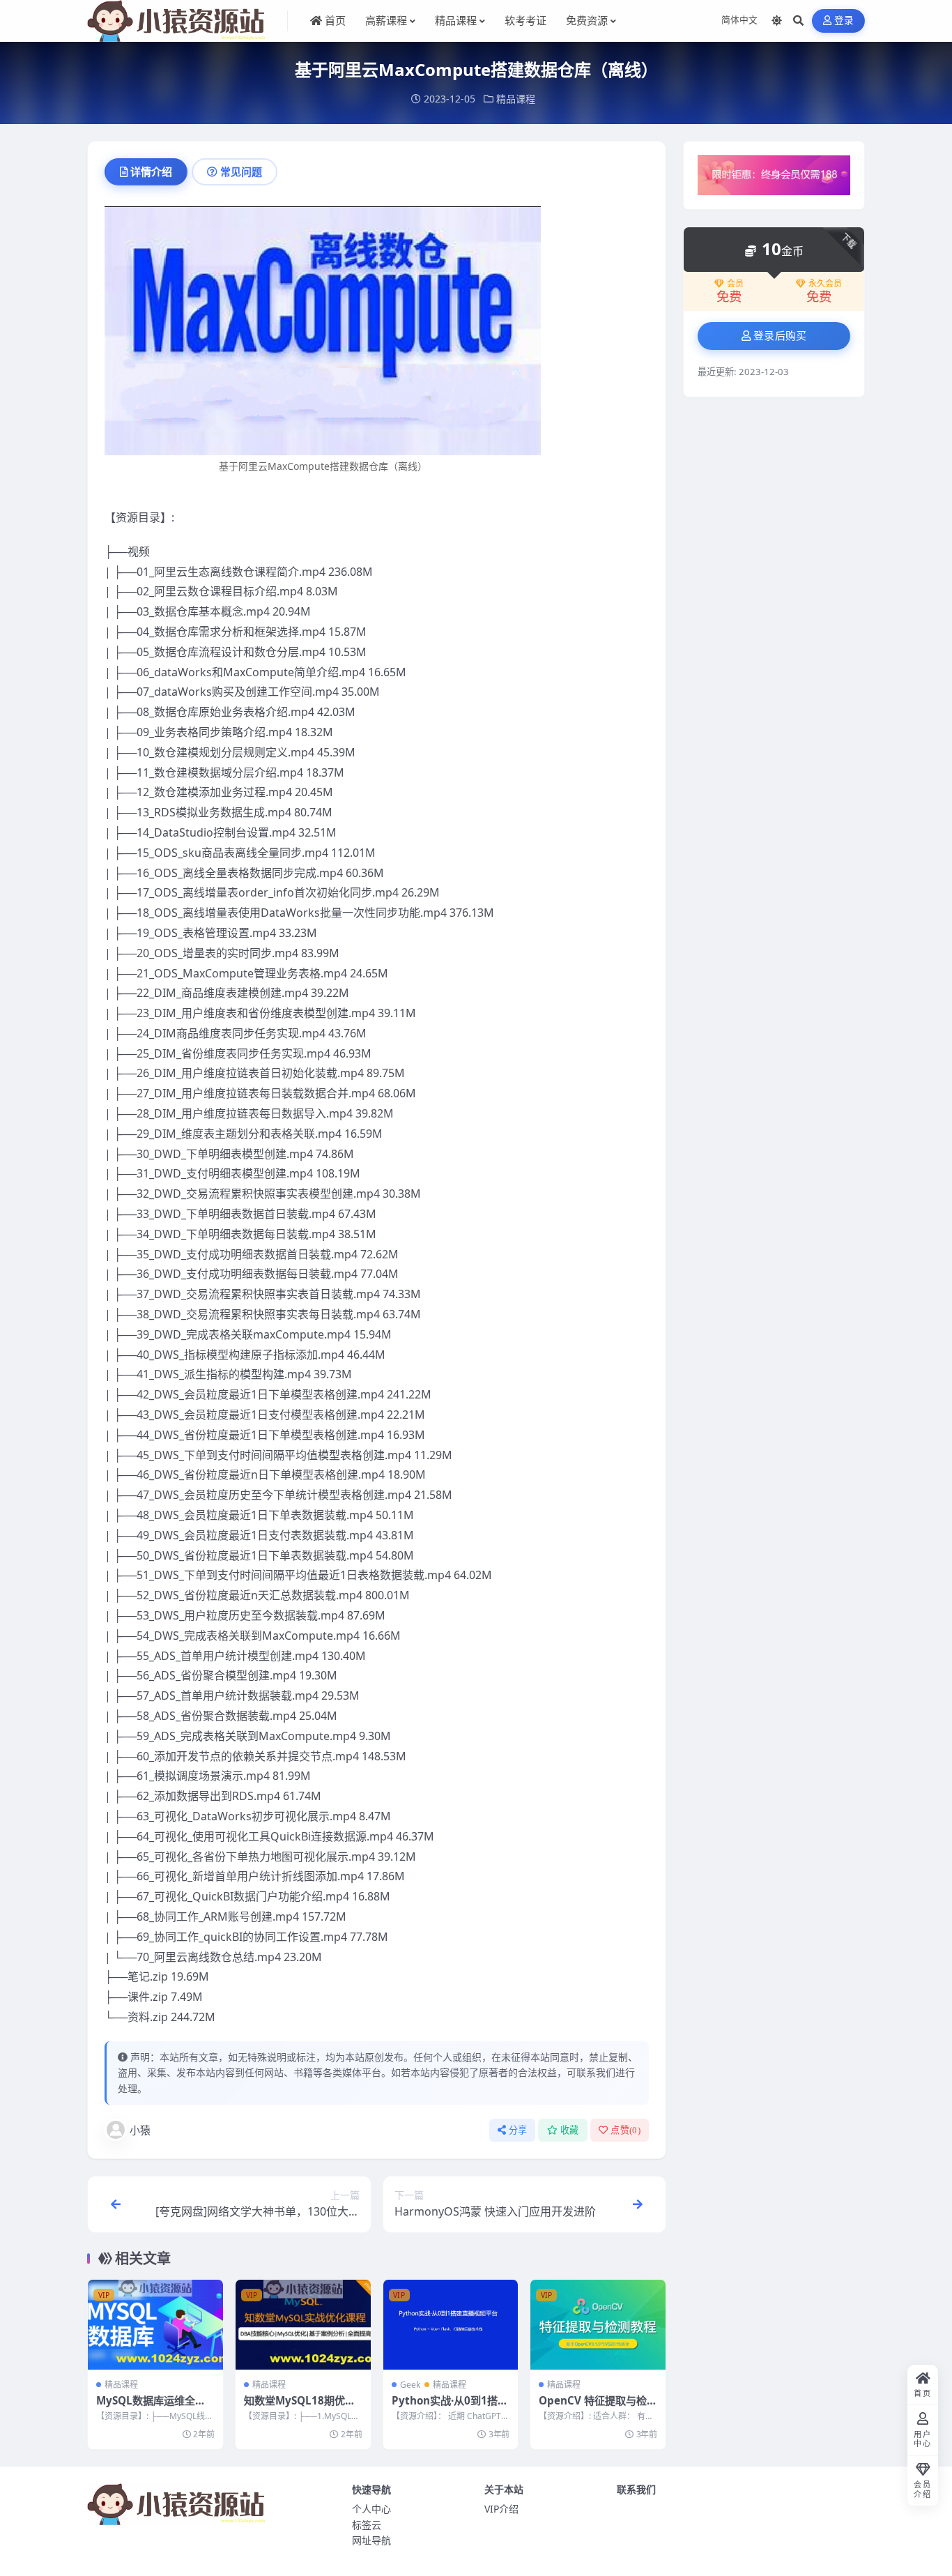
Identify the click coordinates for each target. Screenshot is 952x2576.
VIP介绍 (501, 2509)
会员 (735, 284)
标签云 (367, 2525)
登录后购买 (780, 336)
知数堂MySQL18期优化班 (300, 2407)
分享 (518, 2130)
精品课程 (516, 99)
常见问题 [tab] (241, 172)
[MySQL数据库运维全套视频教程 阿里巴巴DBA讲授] (155, 2325)
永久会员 (825, 284)
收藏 (570, 2130)
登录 (844, 21)
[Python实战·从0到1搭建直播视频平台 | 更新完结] (451, 2325)
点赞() (625, 2130)
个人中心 (371, 2509)
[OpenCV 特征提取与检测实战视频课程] (598, 2325)
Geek (410, 2385)
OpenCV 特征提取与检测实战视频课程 (593, 2407)
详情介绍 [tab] (151, 172)
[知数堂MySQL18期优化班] (303, 2325)
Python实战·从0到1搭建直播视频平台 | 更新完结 (450, 2407)
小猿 (140, 2130)
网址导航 (371, 2540)
